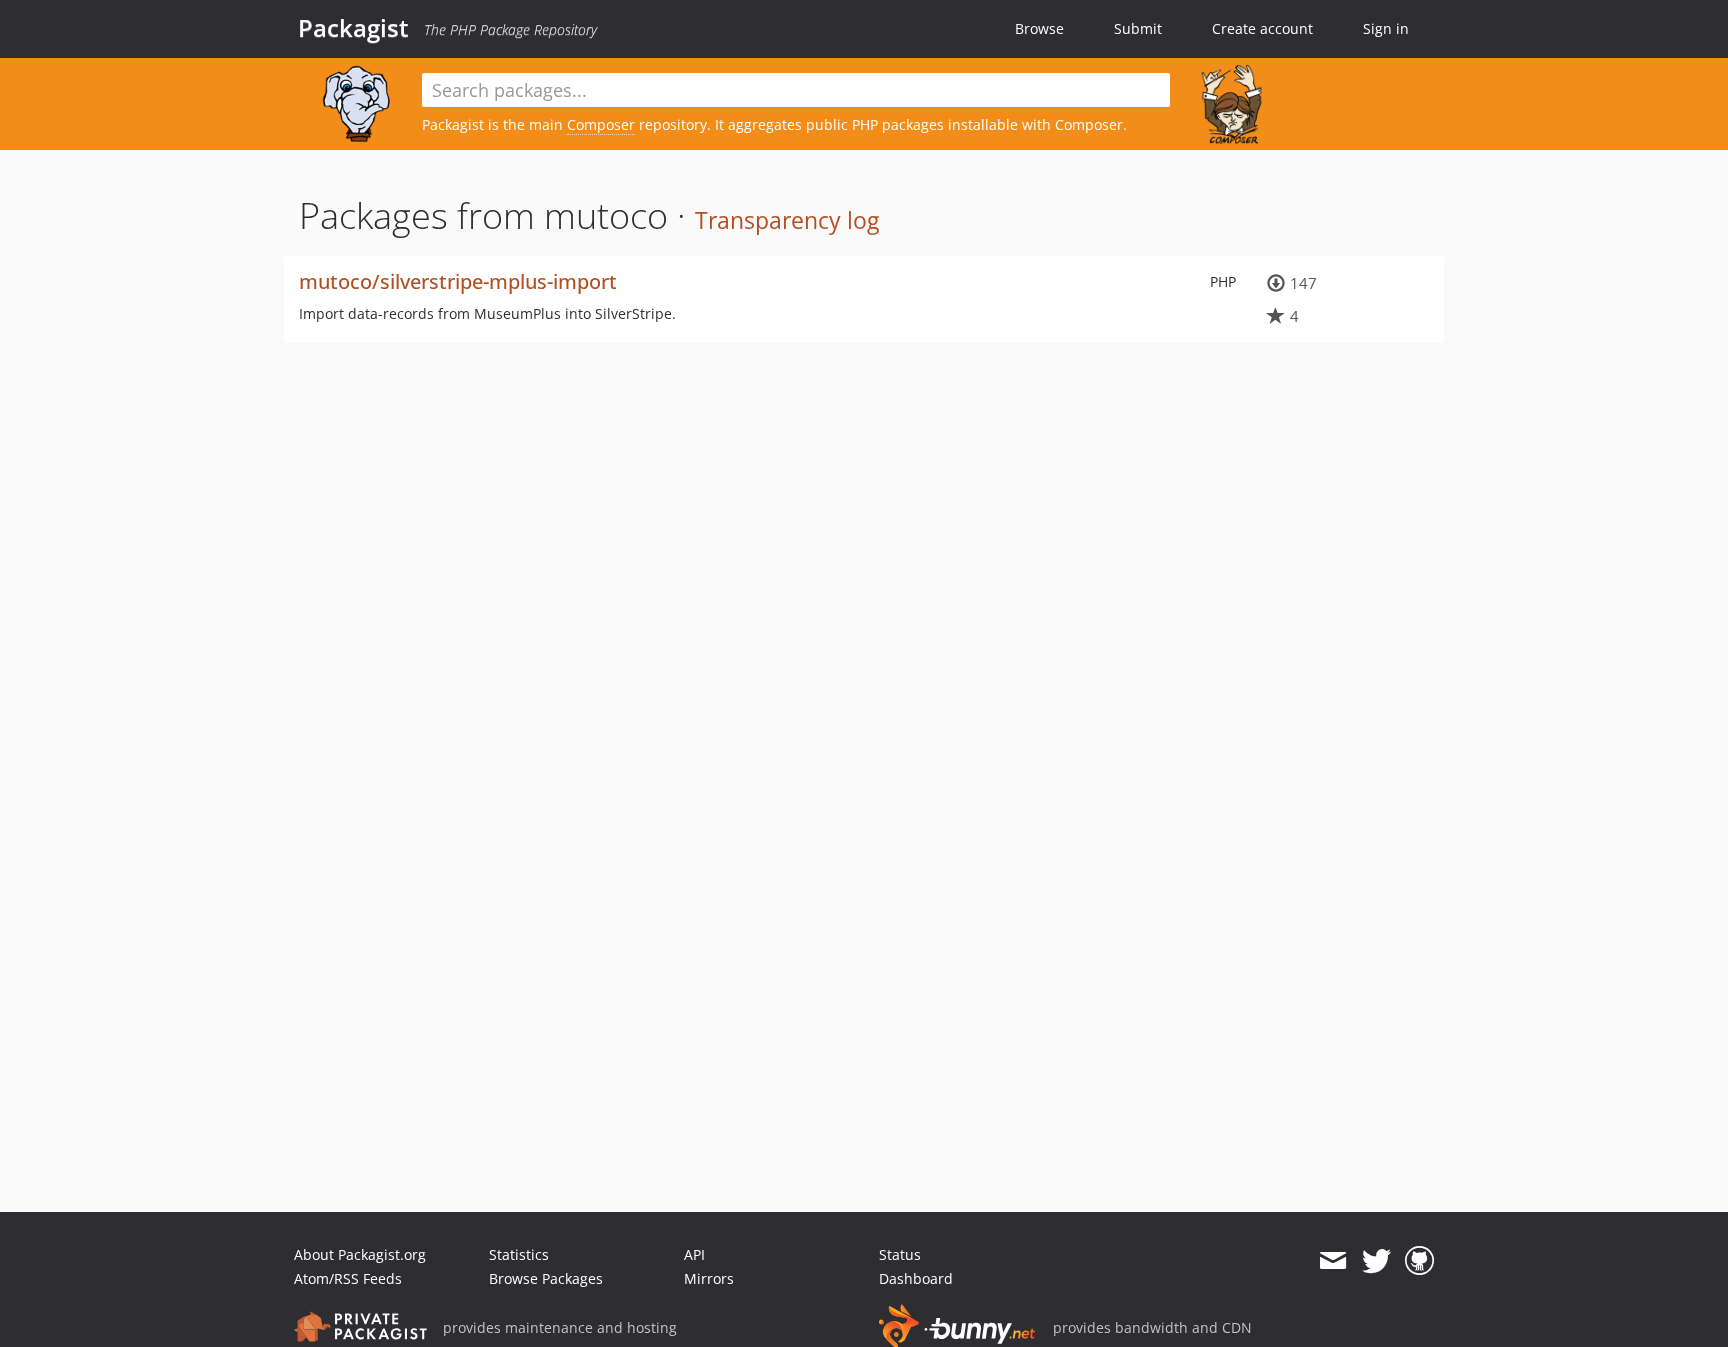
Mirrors (709, 1278)
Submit (1138, 28)
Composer (601, 124)
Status (900, 1254)
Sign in (1386, 28)
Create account (1262, 28)
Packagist (353, 28)
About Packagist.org (360, 1254)
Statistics (519, 1254)
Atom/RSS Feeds (348, 1278)
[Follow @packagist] (1376, 1261)
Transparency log (787, 220)
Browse (1039, 28)
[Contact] (1332, 1261)
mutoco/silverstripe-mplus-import (458, 281)
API (694, 1254)
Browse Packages (546, 1278)
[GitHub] (1419, 1261)
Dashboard (916, 1278)
